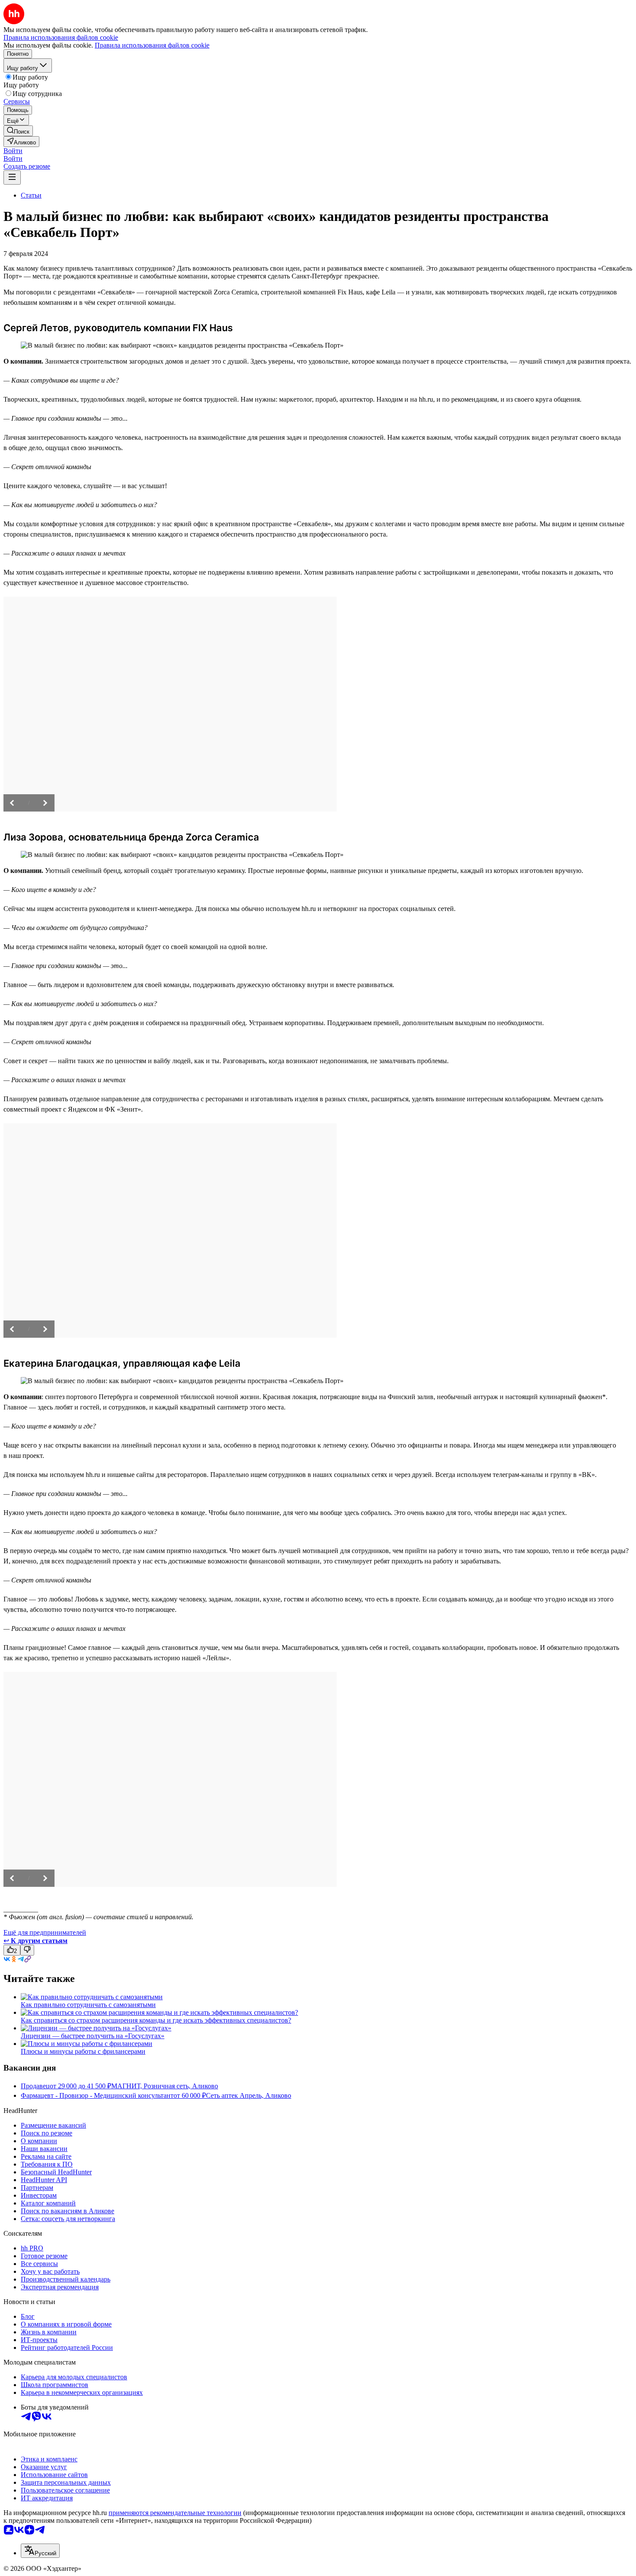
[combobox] (40, 2551)
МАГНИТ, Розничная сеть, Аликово (165, 2086)
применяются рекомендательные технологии (175, 2513)
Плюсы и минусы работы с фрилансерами (83, 2051)
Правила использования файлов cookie (152, 45)
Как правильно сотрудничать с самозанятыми (88, 2005)
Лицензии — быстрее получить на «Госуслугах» (93, 2036)
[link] (18, 131)
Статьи (31, 195)
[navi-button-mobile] (12, 177)
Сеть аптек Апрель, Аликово (249, 2095)
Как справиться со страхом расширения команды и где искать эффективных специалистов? (156, 2020)
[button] (13, 151)
